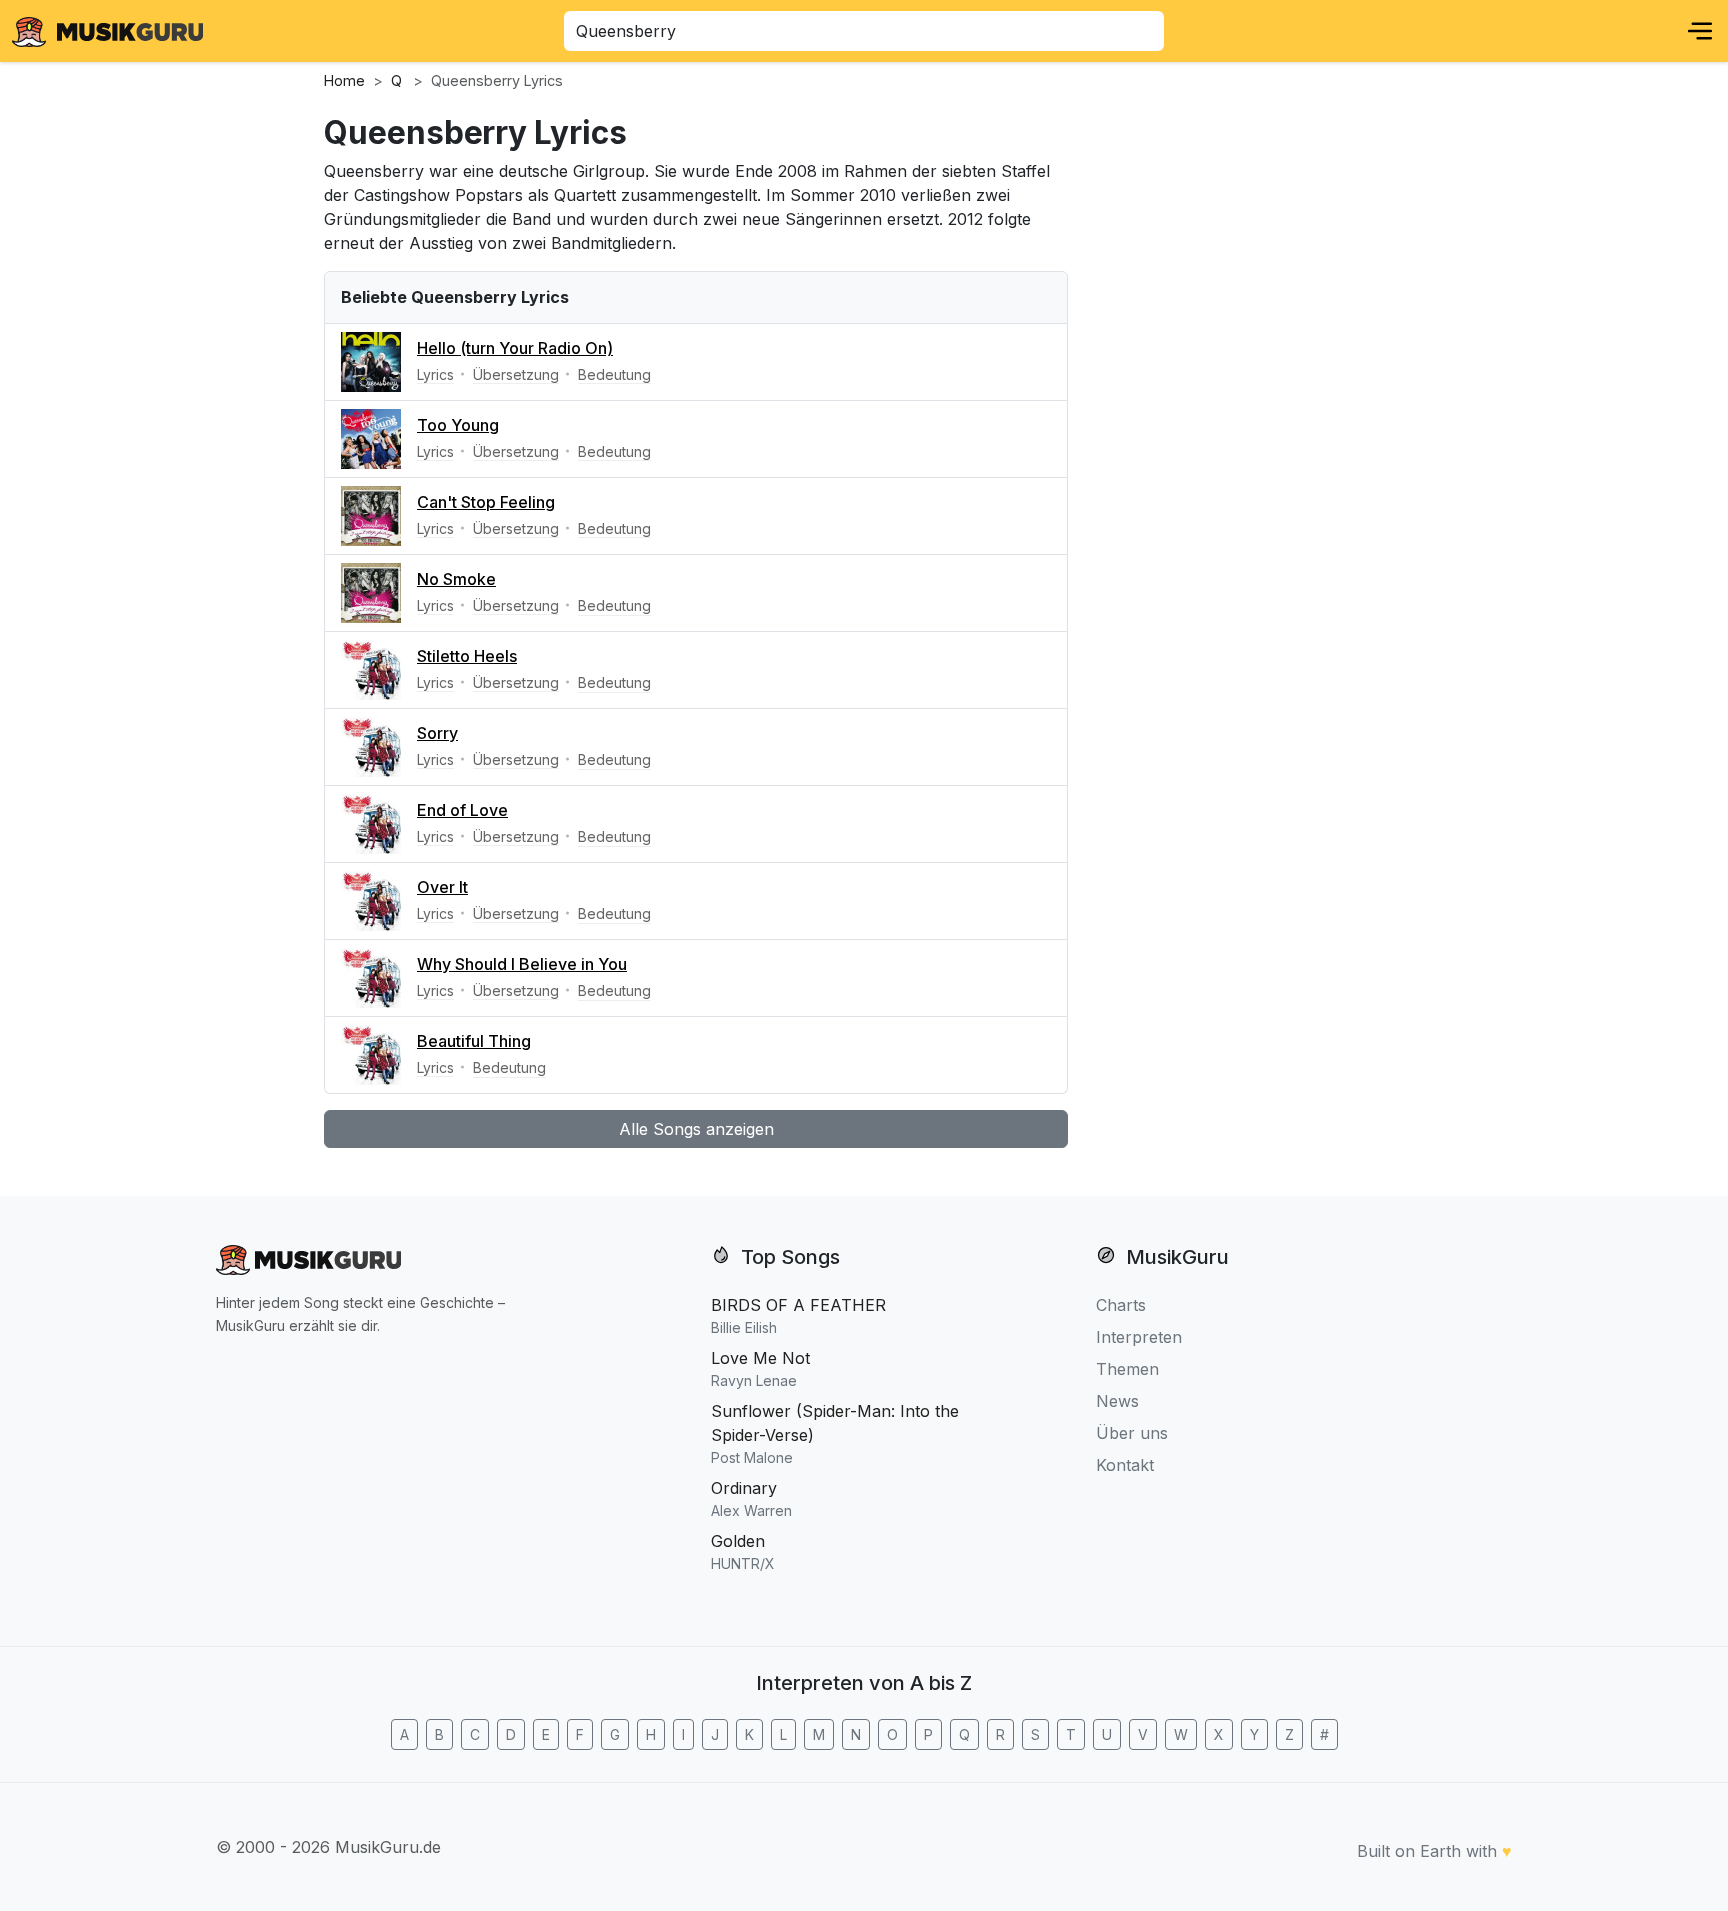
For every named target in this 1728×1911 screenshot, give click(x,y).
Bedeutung (614, 374)
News (1117, 1401)
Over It (442, 887)
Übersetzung (516, 374)
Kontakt (1125, 1465)
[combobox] (864, 31)
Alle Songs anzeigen (696, 1129)
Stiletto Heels (467, 656)
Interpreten (1139, 1337)
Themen (1127, 1369)
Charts (1121, 1305)
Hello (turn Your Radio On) (515, 348)
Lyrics (435, 374)
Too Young (458, 425)
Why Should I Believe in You (522, 964)
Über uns (1132, 1433)
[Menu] (1700, 31)
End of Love (462, 810)
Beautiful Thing (474, 1041)
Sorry (437, 733)
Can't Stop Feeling (486, 502)
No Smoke (456, 579)
